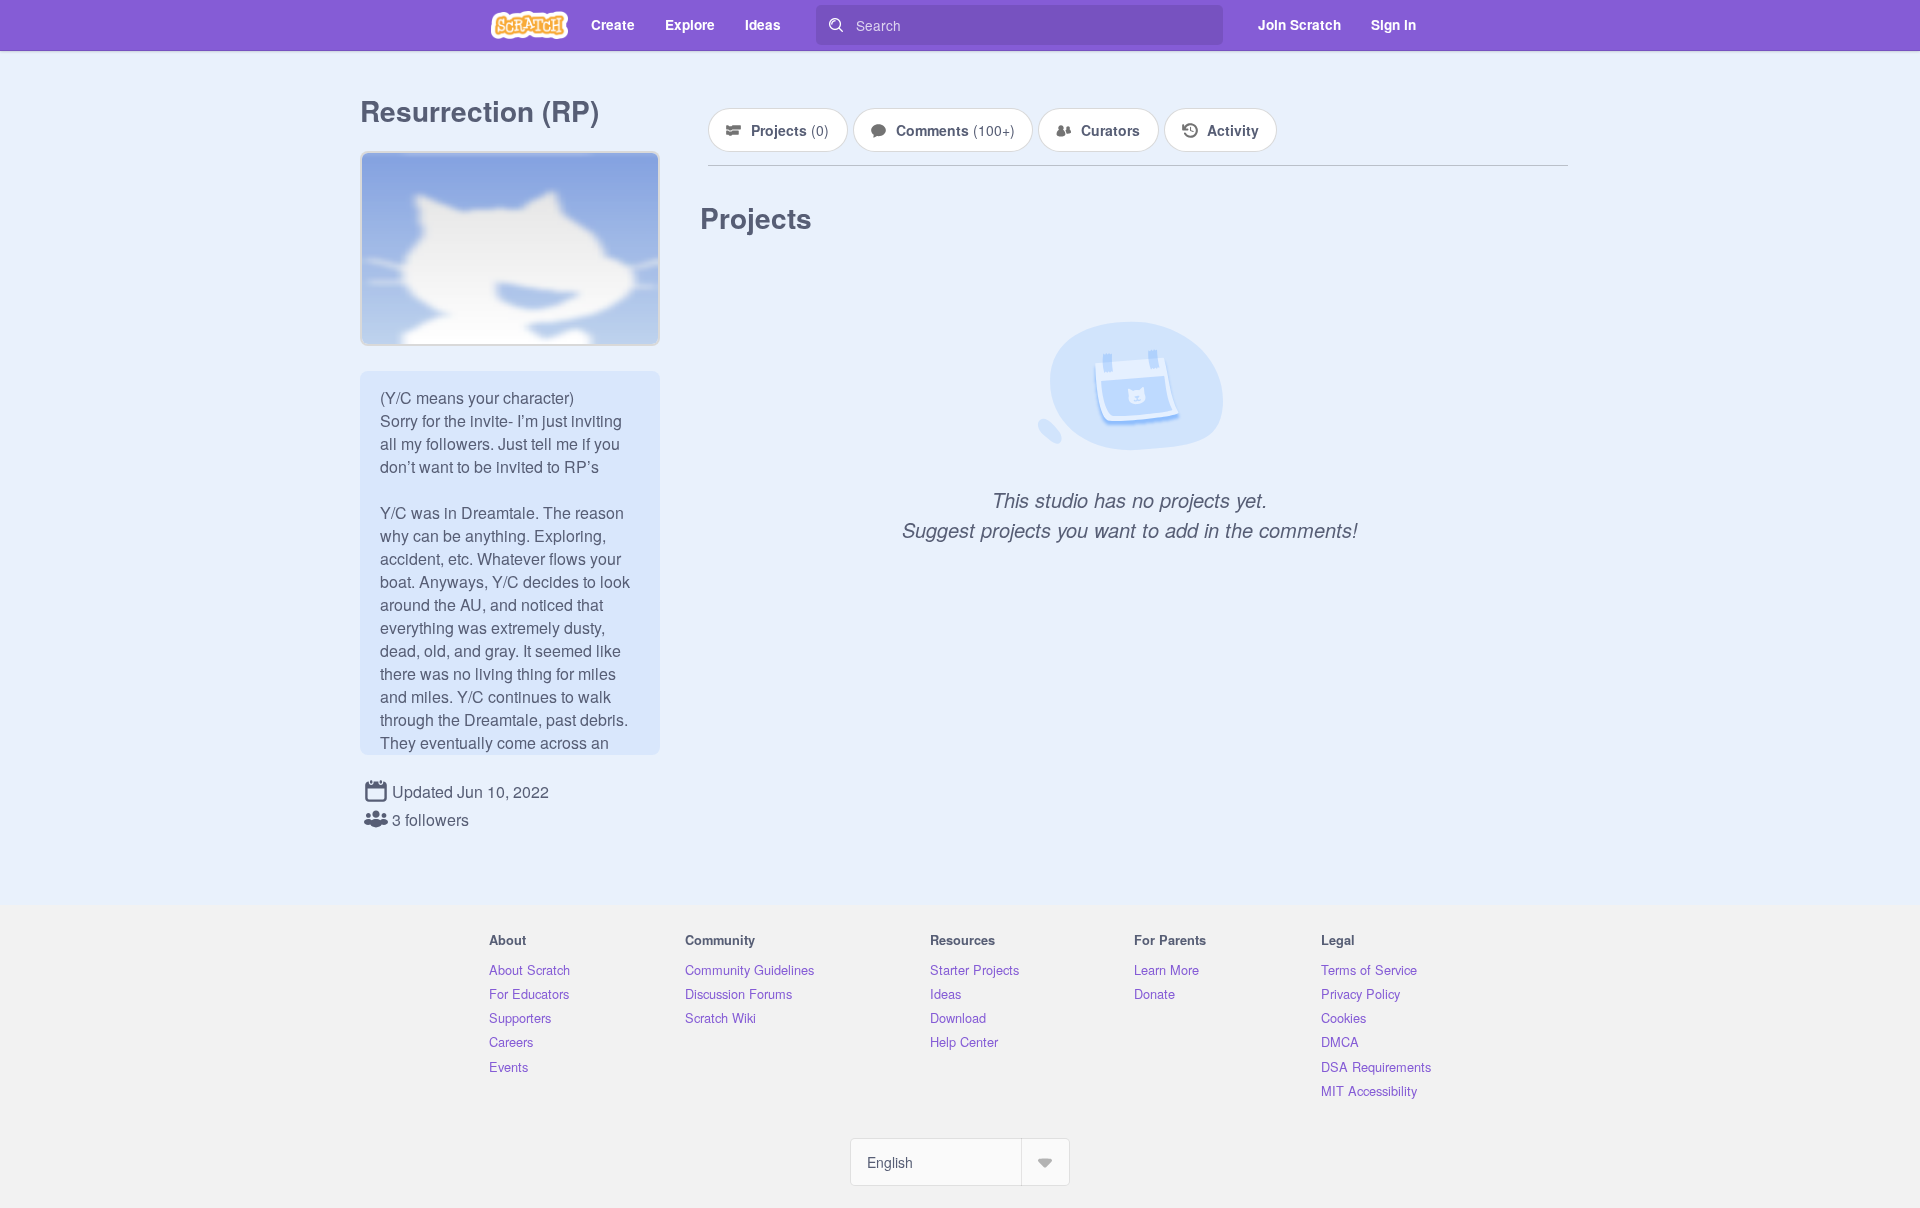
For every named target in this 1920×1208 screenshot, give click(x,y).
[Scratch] (529, 25)
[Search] (836, 25)
